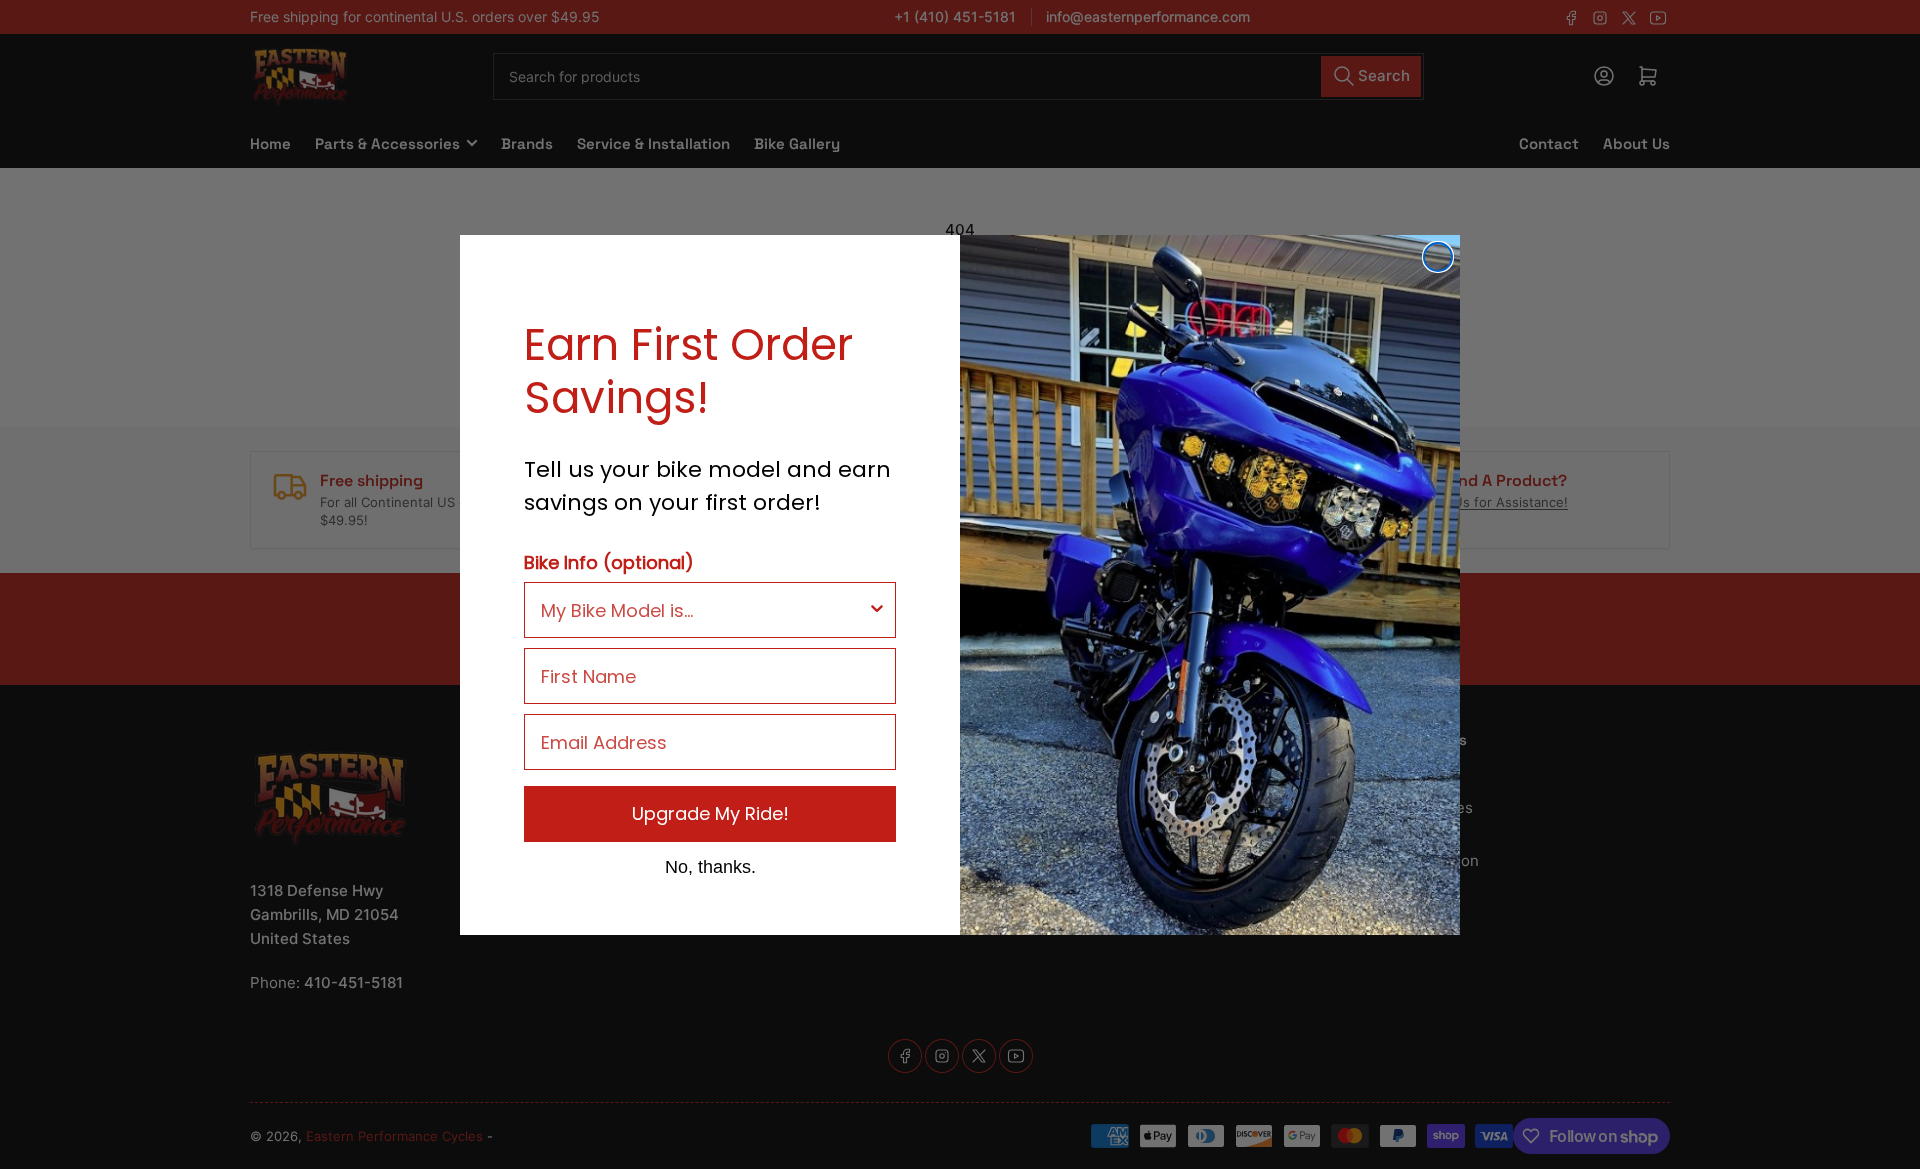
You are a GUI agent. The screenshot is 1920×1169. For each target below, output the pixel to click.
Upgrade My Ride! (710, 813)
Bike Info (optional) (609, 562)
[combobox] (704, 610)
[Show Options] (877, 610)
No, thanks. (710, 866)
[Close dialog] (1438, 257)
